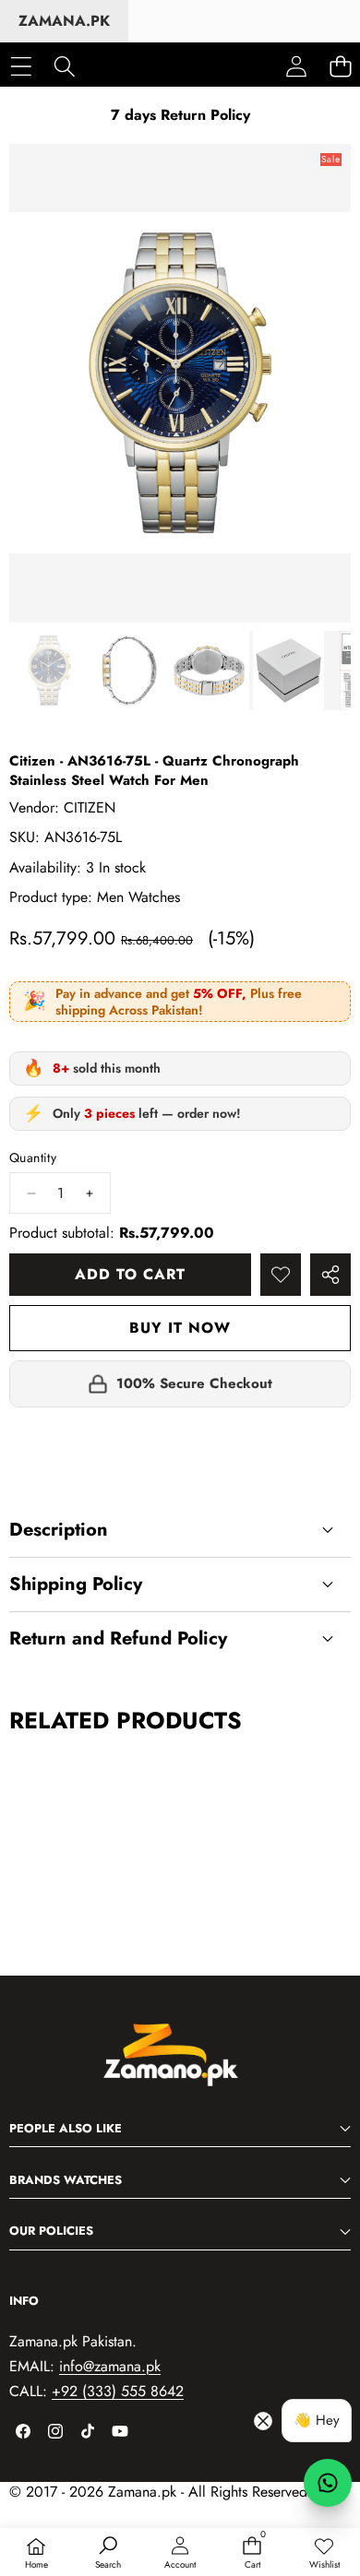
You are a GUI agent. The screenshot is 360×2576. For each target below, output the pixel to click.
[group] (49, 671)
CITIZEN (90, 807)
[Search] (64, 66)
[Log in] (296, 66)
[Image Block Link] (180, 2064)
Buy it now (180, 1328)
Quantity (33, 1158)
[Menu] (21, 66)
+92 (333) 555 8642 (118, 2391)
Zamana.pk (64, 21)
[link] (324, 2554)
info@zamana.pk (110, 2366)
